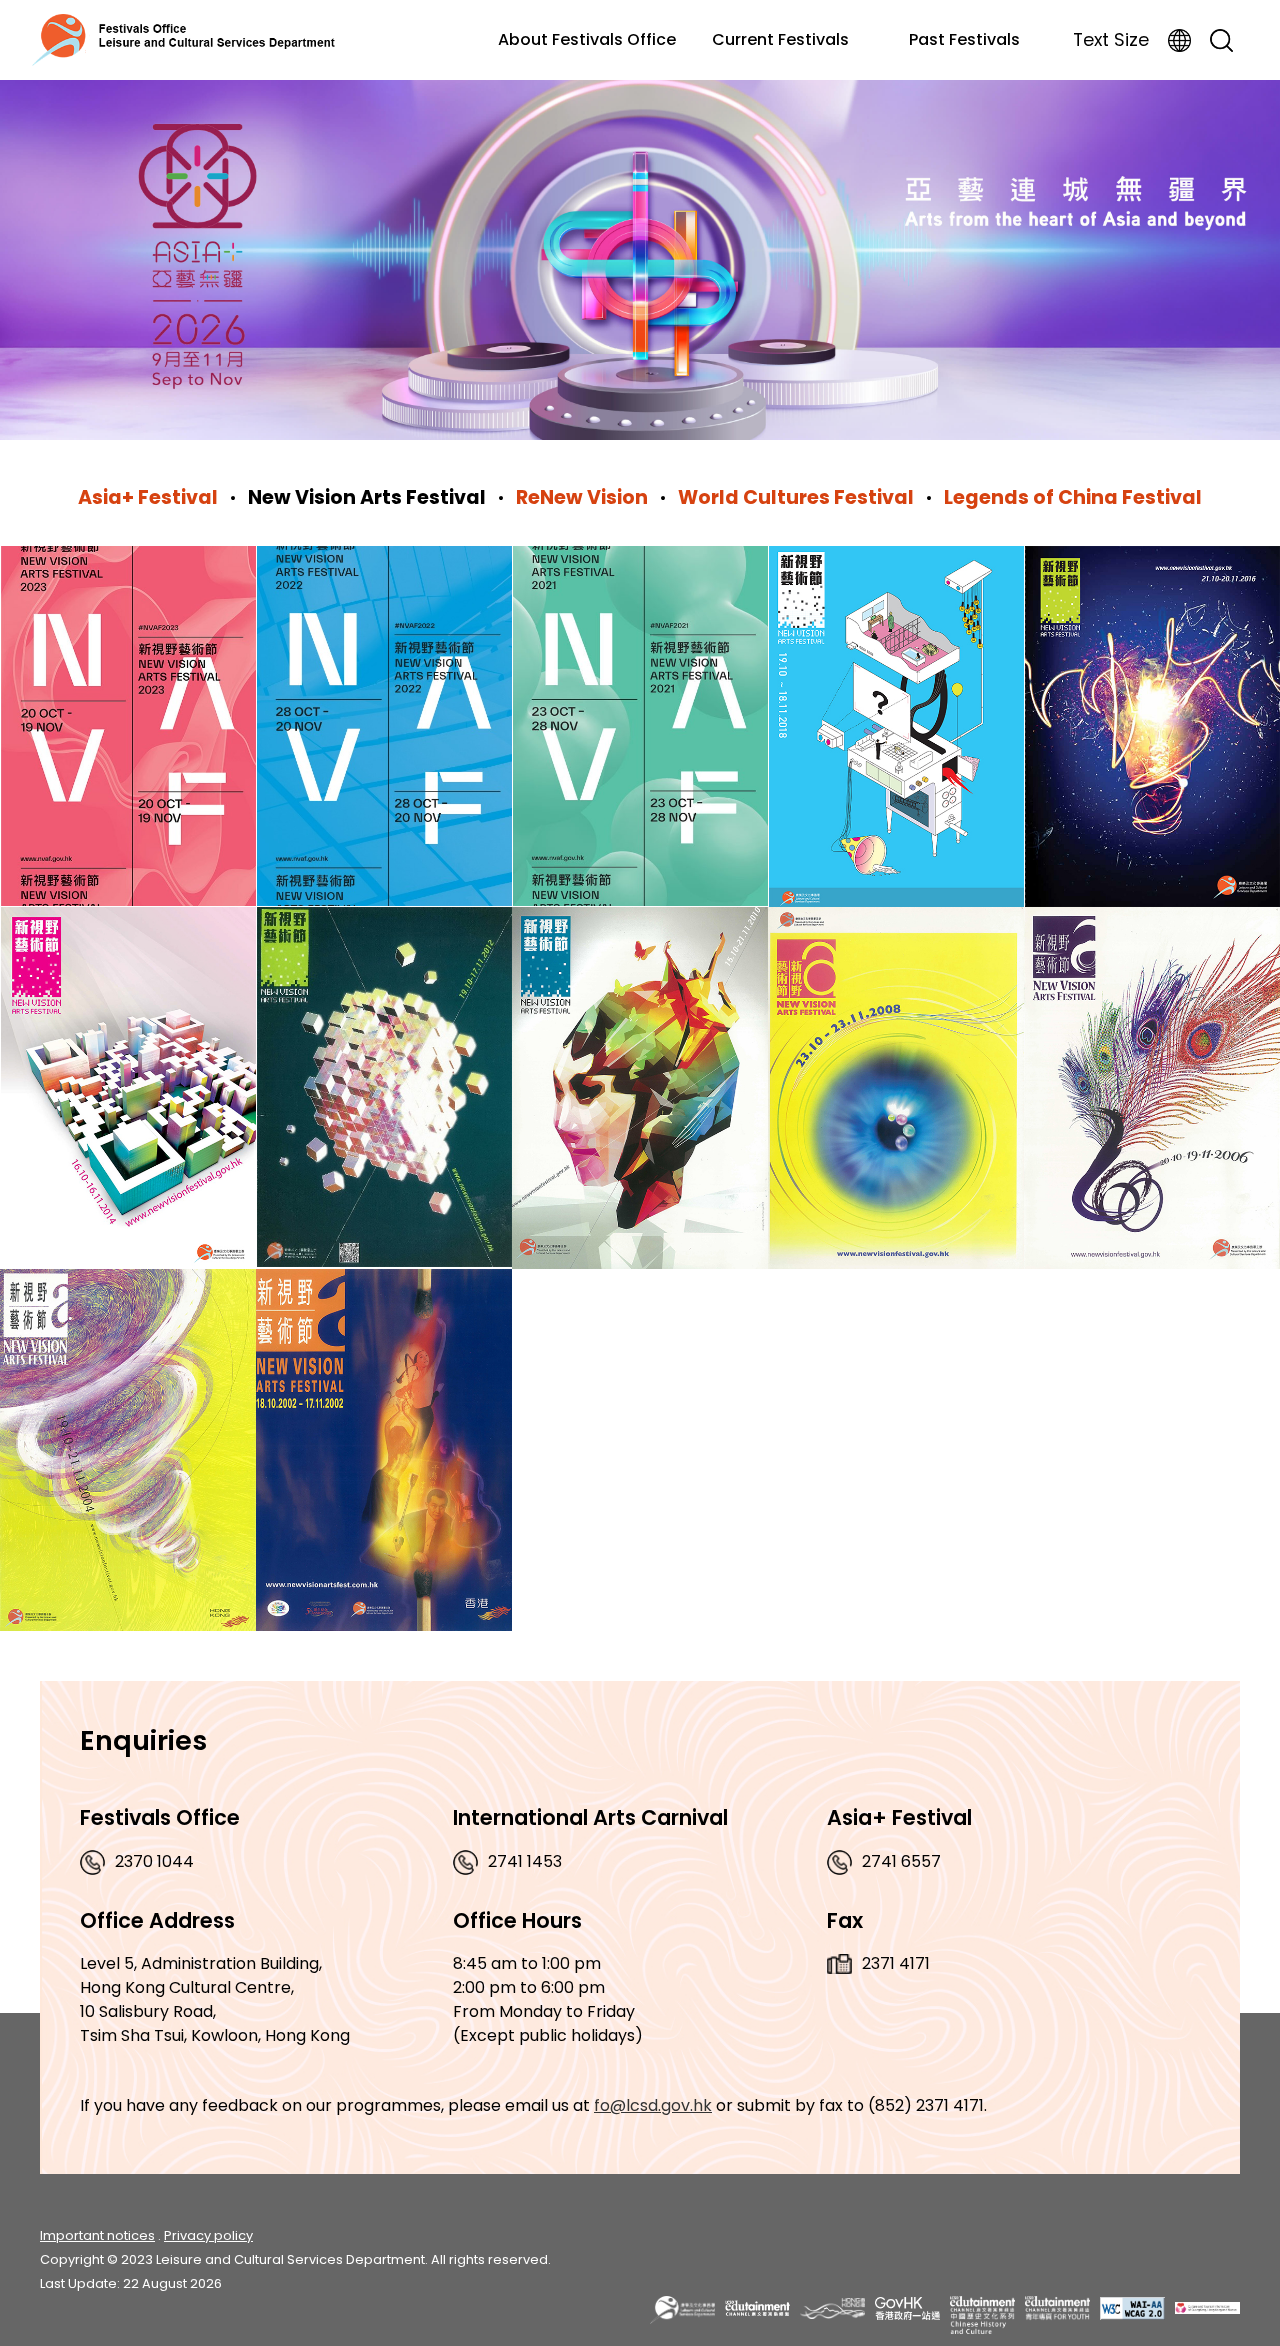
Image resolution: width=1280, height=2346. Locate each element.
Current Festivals (780, 39)
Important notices (97, 2235)
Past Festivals (964, 39)
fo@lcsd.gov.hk (653, 2105)
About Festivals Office (587, 39)
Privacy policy (208, 2235)
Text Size (1111, 40)
